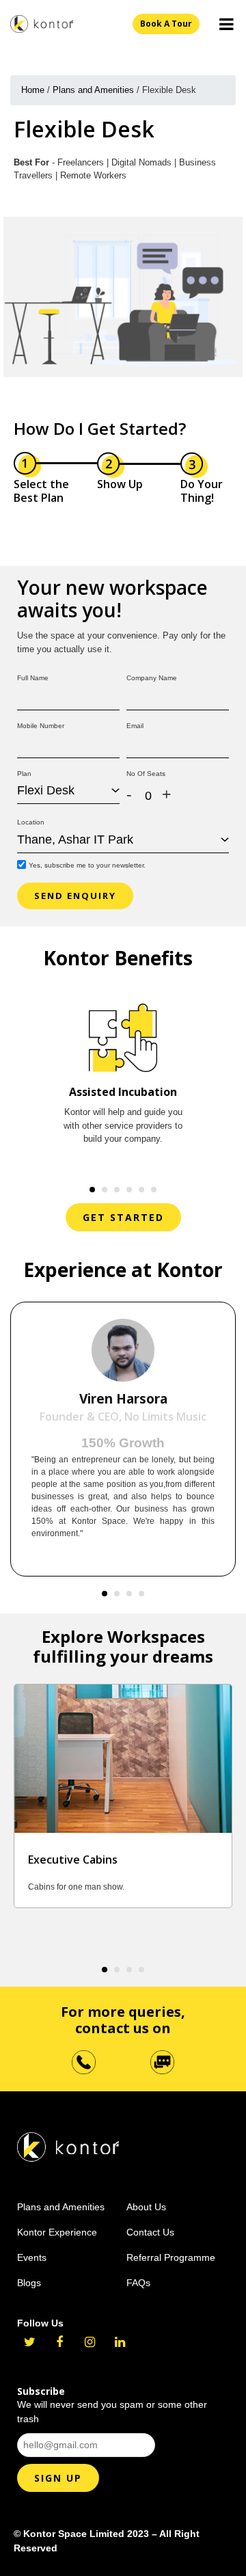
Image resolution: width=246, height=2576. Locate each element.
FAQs (138, 2283)
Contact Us (150, 2232)
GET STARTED (123, 1217)
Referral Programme (171, 2257)
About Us (146, 2207)
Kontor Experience (57, 2232)
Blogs (29, 2283)
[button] (92, 1190)
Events (32, 2257)
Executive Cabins (73, 1860)
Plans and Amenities (93, 90)
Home (33, 90)
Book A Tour (166, 24)
